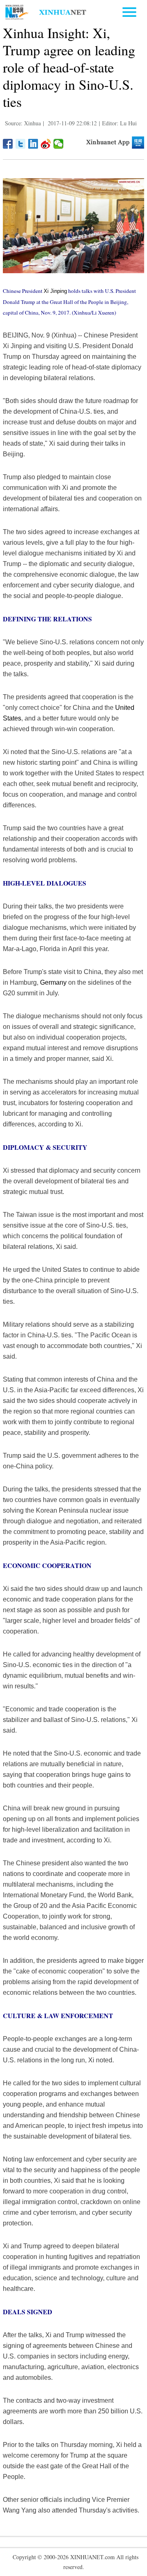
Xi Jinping (55, 291)
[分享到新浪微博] (46, 144)
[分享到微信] (59, 144)
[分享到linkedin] (33, 144)
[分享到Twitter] (21, 144)
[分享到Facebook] (8, 144)
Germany (53, 982)
